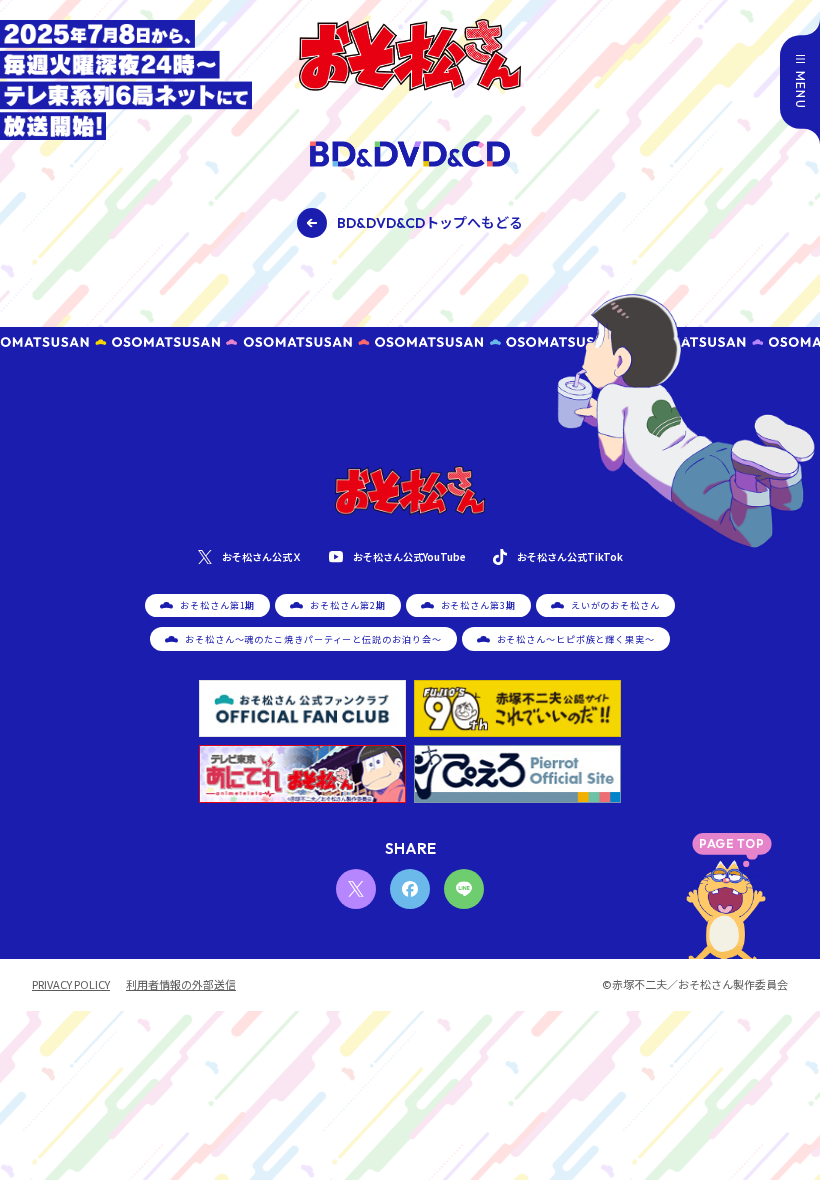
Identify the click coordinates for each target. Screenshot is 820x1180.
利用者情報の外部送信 (181, 984)
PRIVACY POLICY (71, 984)
